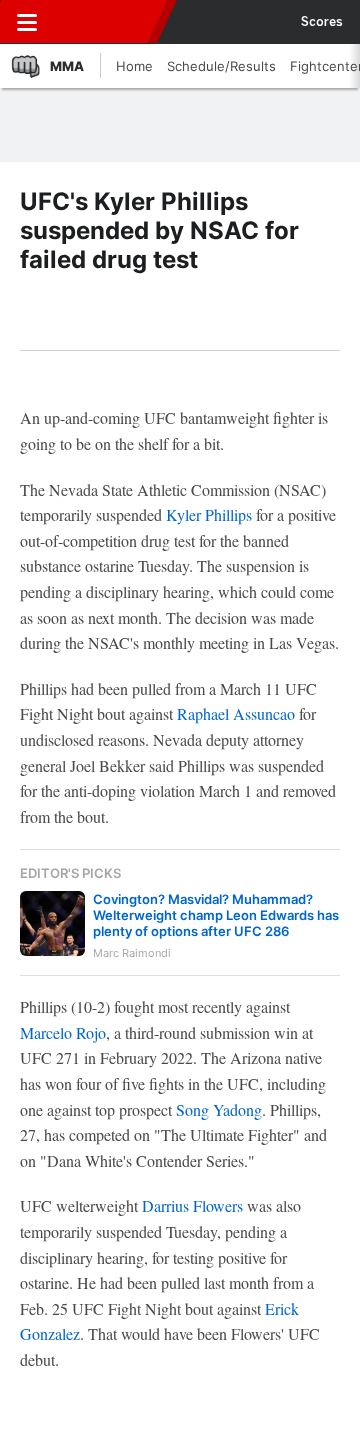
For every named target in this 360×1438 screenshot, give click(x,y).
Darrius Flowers (192, 1205)
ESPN (107, 22)
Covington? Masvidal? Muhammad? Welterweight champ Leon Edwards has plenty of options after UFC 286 (216, 915)
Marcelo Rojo (63, 1032)
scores (322, 22)
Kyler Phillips (209, 514)
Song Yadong (219, 1109)
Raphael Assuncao (236, 713)
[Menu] (27, 22)
